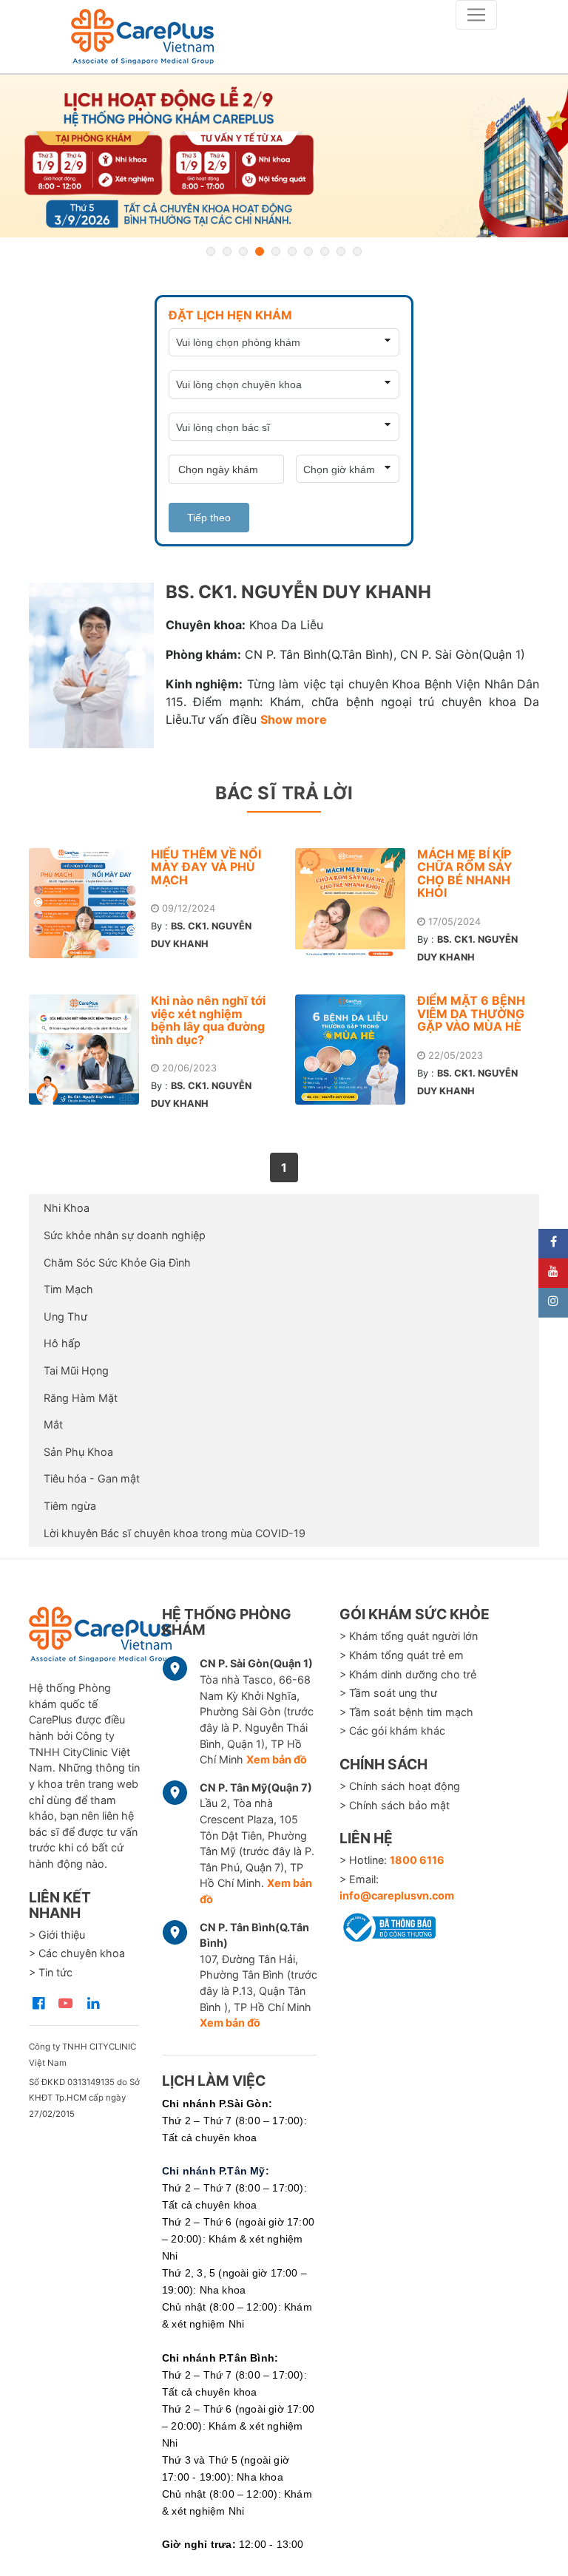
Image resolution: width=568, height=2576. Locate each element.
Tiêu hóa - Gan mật (92, 1478)
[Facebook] (553, 1244)
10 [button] (357, 251)
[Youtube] (553, 1273)
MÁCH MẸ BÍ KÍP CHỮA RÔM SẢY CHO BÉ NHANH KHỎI (465, 874)
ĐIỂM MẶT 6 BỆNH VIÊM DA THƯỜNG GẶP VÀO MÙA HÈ (471, 1013)
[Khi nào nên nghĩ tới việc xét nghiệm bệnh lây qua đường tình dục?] (90, 1050)
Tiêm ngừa (70, 1506)
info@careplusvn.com (397, 1895)
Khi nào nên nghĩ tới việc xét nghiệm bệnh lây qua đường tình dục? (208, 1020)
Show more (294, 719)
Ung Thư (65, 1316)
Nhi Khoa (67, 1208)
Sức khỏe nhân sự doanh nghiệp (125, 1235)
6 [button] (292, 251)
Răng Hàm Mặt (81, 1398)
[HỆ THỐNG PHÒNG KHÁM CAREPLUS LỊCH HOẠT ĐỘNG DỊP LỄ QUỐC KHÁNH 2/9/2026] (284, 156)
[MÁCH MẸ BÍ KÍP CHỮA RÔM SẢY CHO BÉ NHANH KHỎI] (356, 903)
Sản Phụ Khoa (78, 1452)
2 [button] (227, 251)
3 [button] (243, 251)
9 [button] (341, 251)
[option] (284, 156)
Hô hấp (62, 1343)
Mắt (53, 1424)
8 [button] (325, 251)
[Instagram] (553, 1303)
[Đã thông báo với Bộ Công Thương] (388, 1925)
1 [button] (211, 251)
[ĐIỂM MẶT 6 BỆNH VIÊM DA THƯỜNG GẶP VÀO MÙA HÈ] (356, 1050)
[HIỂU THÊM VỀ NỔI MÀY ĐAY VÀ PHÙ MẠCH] (90, 903)
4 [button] (260, 251)
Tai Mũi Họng (76, 1370)
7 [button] (308, 251)
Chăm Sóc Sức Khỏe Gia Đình (117, 1262)
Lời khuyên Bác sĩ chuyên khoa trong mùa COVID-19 (175, 1533)
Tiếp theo (209, 518)
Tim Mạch (68, 1289)
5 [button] (276, 251)
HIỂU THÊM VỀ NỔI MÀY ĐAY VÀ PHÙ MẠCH (206, 867)
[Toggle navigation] (476, 15)
